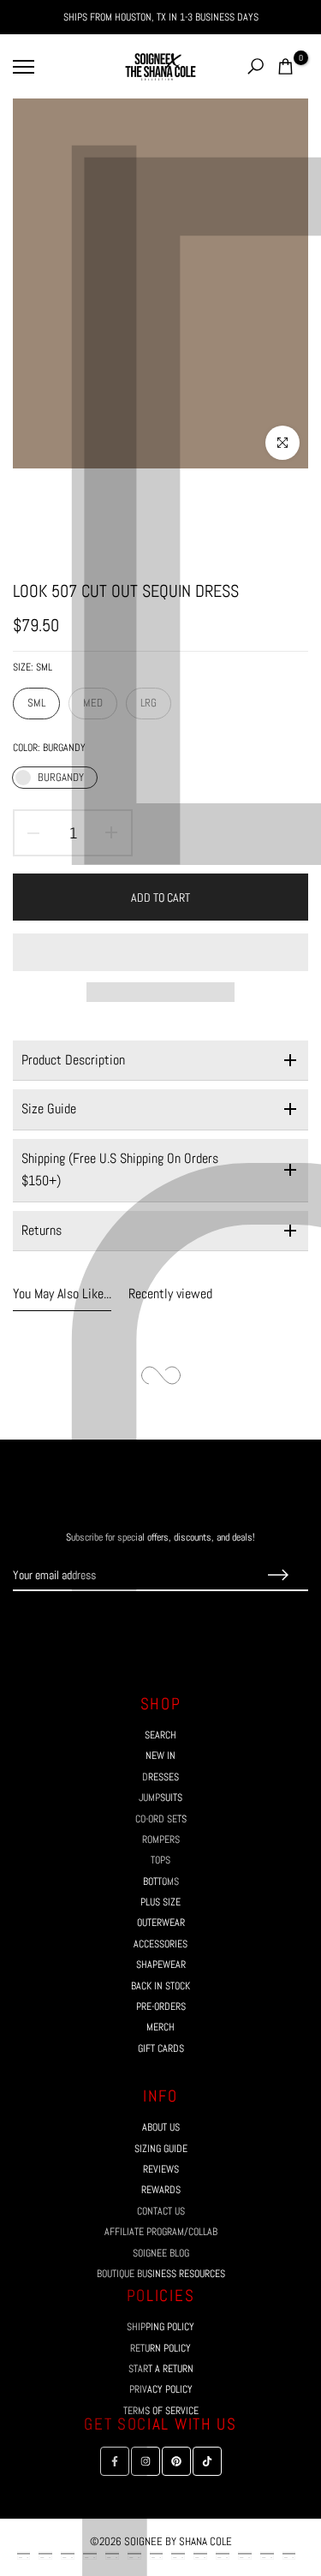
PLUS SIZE (160, 1902)
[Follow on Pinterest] (176, 1624)
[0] (285, 66)
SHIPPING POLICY (160, 2327)
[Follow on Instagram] (146, 1624)
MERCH (160, 2027)
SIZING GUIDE (161, 2149)
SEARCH (160, 1735)
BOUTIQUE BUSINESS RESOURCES (161, 2274)
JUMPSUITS (160, 1798)
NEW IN (160, 1756)
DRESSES (160, 1777)
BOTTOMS (161, 1881)
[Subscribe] (278, 1576)
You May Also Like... (62, 1294)
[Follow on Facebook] (115, 1624)
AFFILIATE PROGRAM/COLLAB (161, 2232)
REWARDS (161, 2190)
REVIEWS (161, 2169)
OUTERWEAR (161, 1923)
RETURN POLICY (160, 2348)
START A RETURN (161, 2369)
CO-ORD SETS (161, 1819)
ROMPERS (161, 1840)
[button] (160, 952)
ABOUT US (161, 2127)
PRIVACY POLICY (161, 2389)
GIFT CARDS (161, 2048)
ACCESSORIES (160, 1944)
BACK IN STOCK (160, 1986)
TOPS (160, 1860)
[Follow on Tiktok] (207, 1624)
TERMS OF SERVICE (161, 2411)
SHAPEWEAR (161, 1965)
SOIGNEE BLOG (161, 2253)
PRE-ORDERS (161, 2007)
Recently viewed (170, 1294)
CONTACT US (161, 2211)
